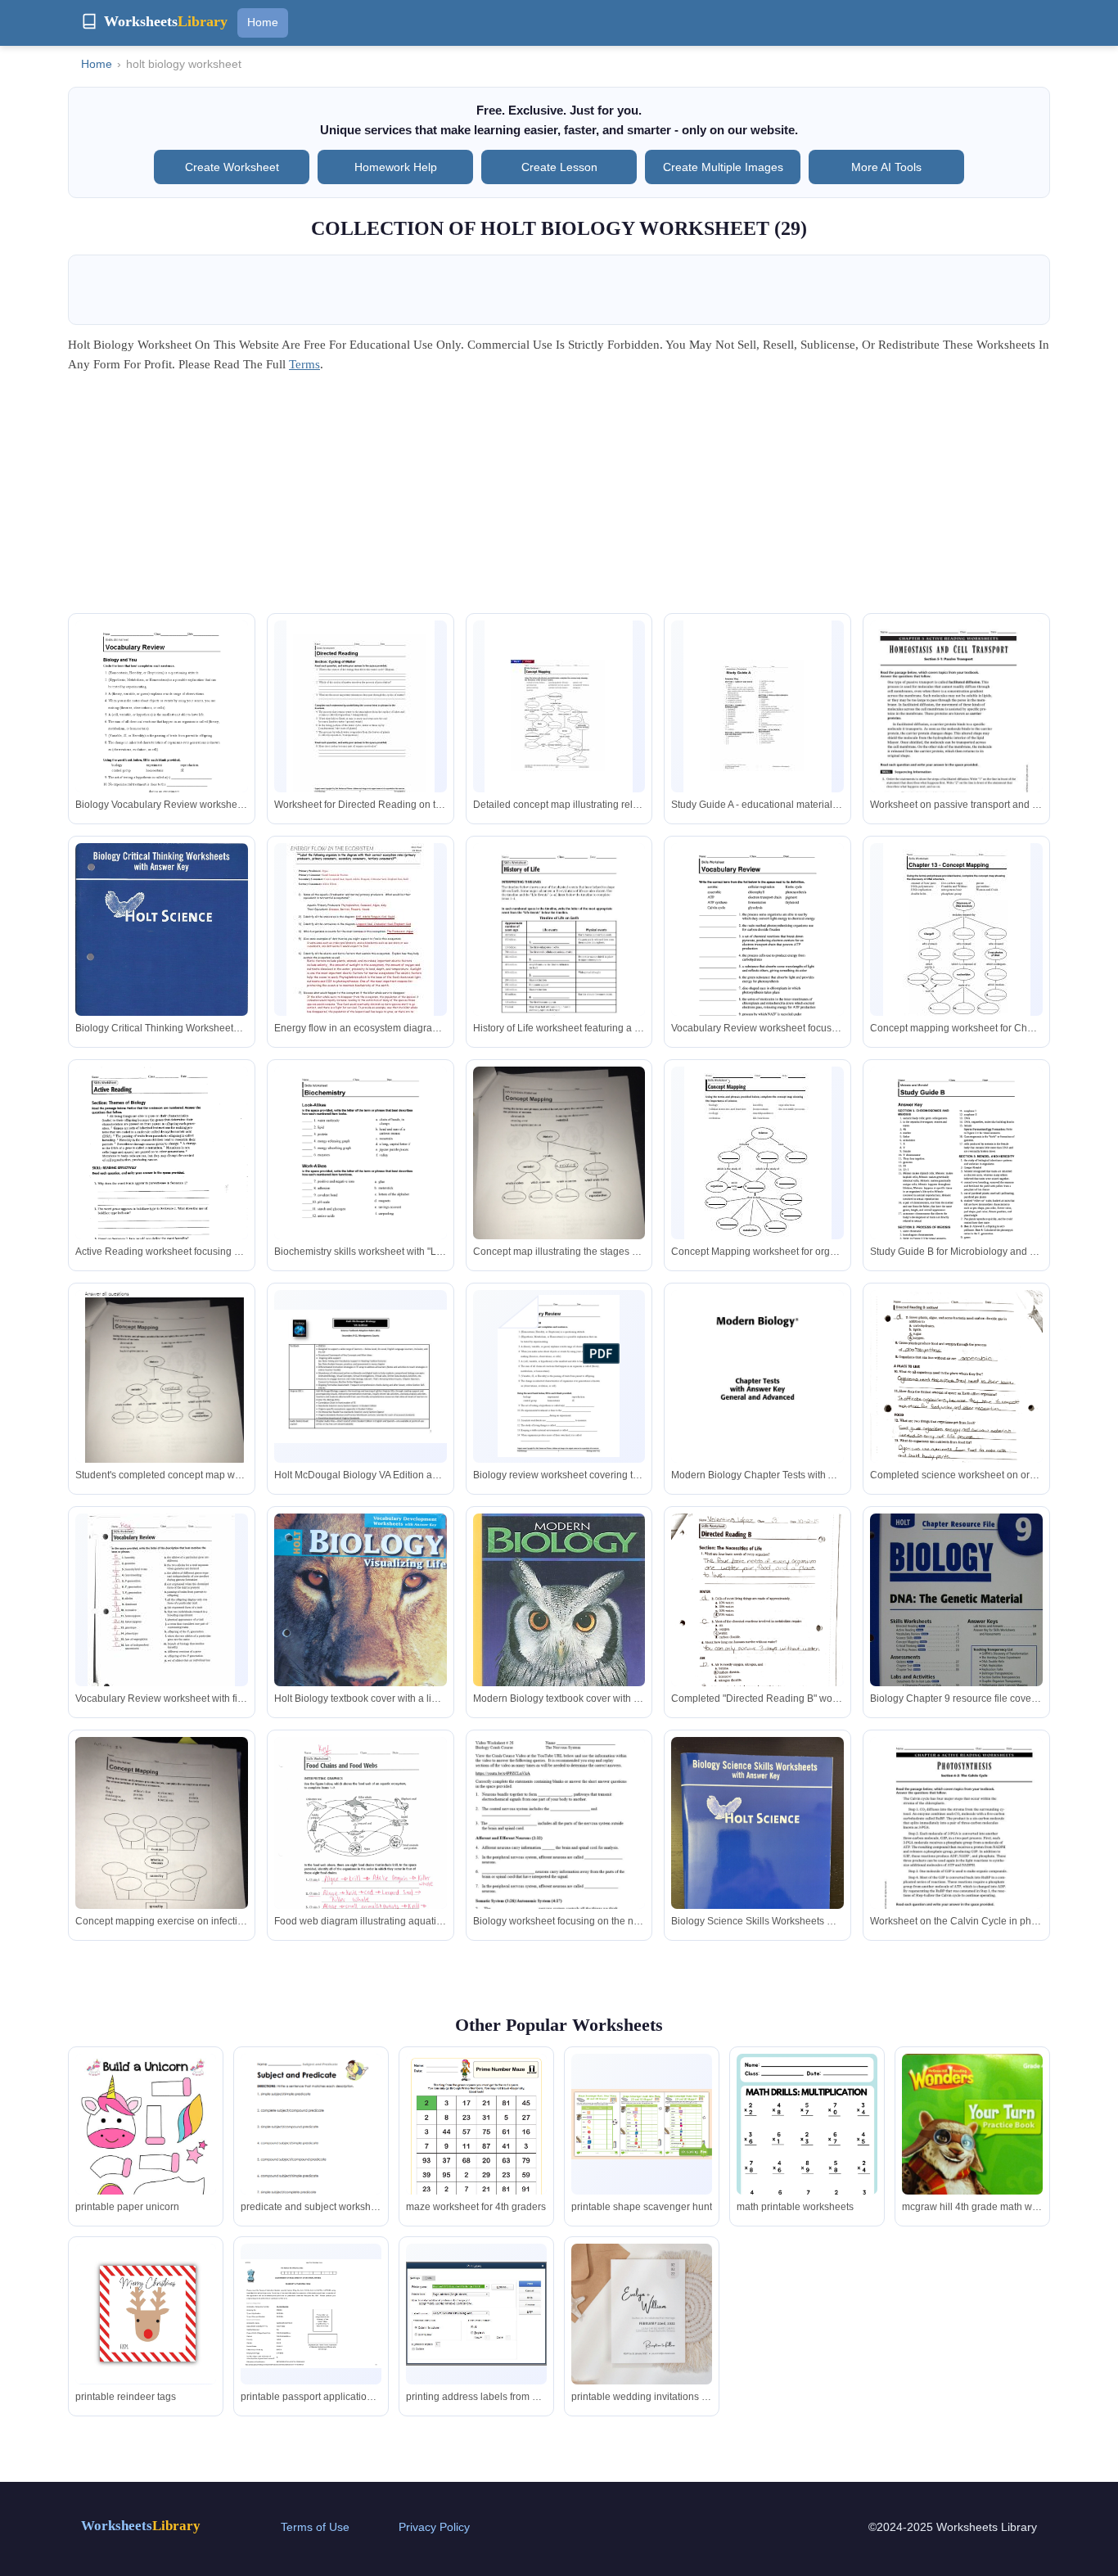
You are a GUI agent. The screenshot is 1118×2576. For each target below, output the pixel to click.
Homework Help (396, 167)
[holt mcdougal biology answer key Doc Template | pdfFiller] (956, 1178)
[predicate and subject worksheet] (311, 2145)
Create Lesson (559, 167)
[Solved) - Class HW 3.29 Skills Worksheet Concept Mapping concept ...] (162, 1393)
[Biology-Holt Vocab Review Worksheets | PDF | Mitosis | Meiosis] (162, 735)
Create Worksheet (232, 167)
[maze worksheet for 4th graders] (476, 2153)
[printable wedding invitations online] (642, 2314)
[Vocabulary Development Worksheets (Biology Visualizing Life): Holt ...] (361, 1629)
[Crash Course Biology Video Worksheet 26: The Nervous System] (559, 1846)
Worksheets (141, 2526)
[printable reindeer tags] (146, 2313)
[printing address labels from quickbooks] (476, 2314)
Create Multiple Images (723, 167)
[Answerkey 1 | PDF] (361, 1852)
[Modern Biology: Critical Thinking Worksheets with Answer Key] (162, 956)
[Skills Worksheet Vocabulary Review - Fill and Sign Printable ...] (757, 955)
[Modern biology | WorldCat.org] (559, 1624)
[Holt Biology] (361, 1376)
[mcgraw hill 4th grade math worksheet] (972, 2151)
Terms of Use (315, 2527)
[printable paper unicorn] (146, 2145)
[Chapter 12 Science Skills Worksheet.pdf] (559, 955)
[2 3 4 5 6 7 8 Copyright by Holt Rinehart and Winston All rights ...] (758, 1162)
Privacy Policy (434, 2527)
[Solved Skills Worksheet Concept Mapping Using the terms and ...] (162, 1852)
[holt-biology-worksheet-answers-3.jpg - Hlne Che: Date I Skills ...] (361, 716)
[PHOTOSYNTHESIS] (956, 1851)
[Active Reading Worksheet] (956, 734)
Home (263, 22)
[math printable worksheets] (807, 2153)
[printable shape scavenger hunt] (642, 2124)
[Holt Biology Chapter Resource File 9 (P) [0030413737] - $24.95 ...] (956, 1629)
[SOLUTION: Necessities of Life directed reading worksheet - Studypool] (956, 1406)
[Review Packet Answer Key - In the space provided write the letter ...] (161, 1609)
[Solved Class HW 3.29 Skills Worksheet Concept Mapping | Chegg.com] (559, 1182)
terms (304, 364)
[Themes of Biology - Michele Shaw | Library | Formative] (162, 1178)
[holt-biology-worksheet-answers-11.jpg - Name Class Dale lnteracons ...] (757, 716)
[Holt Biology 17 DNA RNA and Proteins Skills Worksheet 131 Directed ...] (957, 939)
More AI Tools (886, 167)
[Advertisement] (559, 499)
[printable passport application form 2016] (311, 2314)
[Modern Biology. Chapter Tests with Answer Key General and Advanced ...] (757, 1404)
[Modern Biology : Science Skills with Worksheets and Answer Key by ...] (757, 1852)
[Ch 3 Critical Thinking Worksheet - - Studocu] (361, 1178)
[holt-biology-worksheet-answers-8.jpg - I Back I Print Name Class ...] (559, 716)
